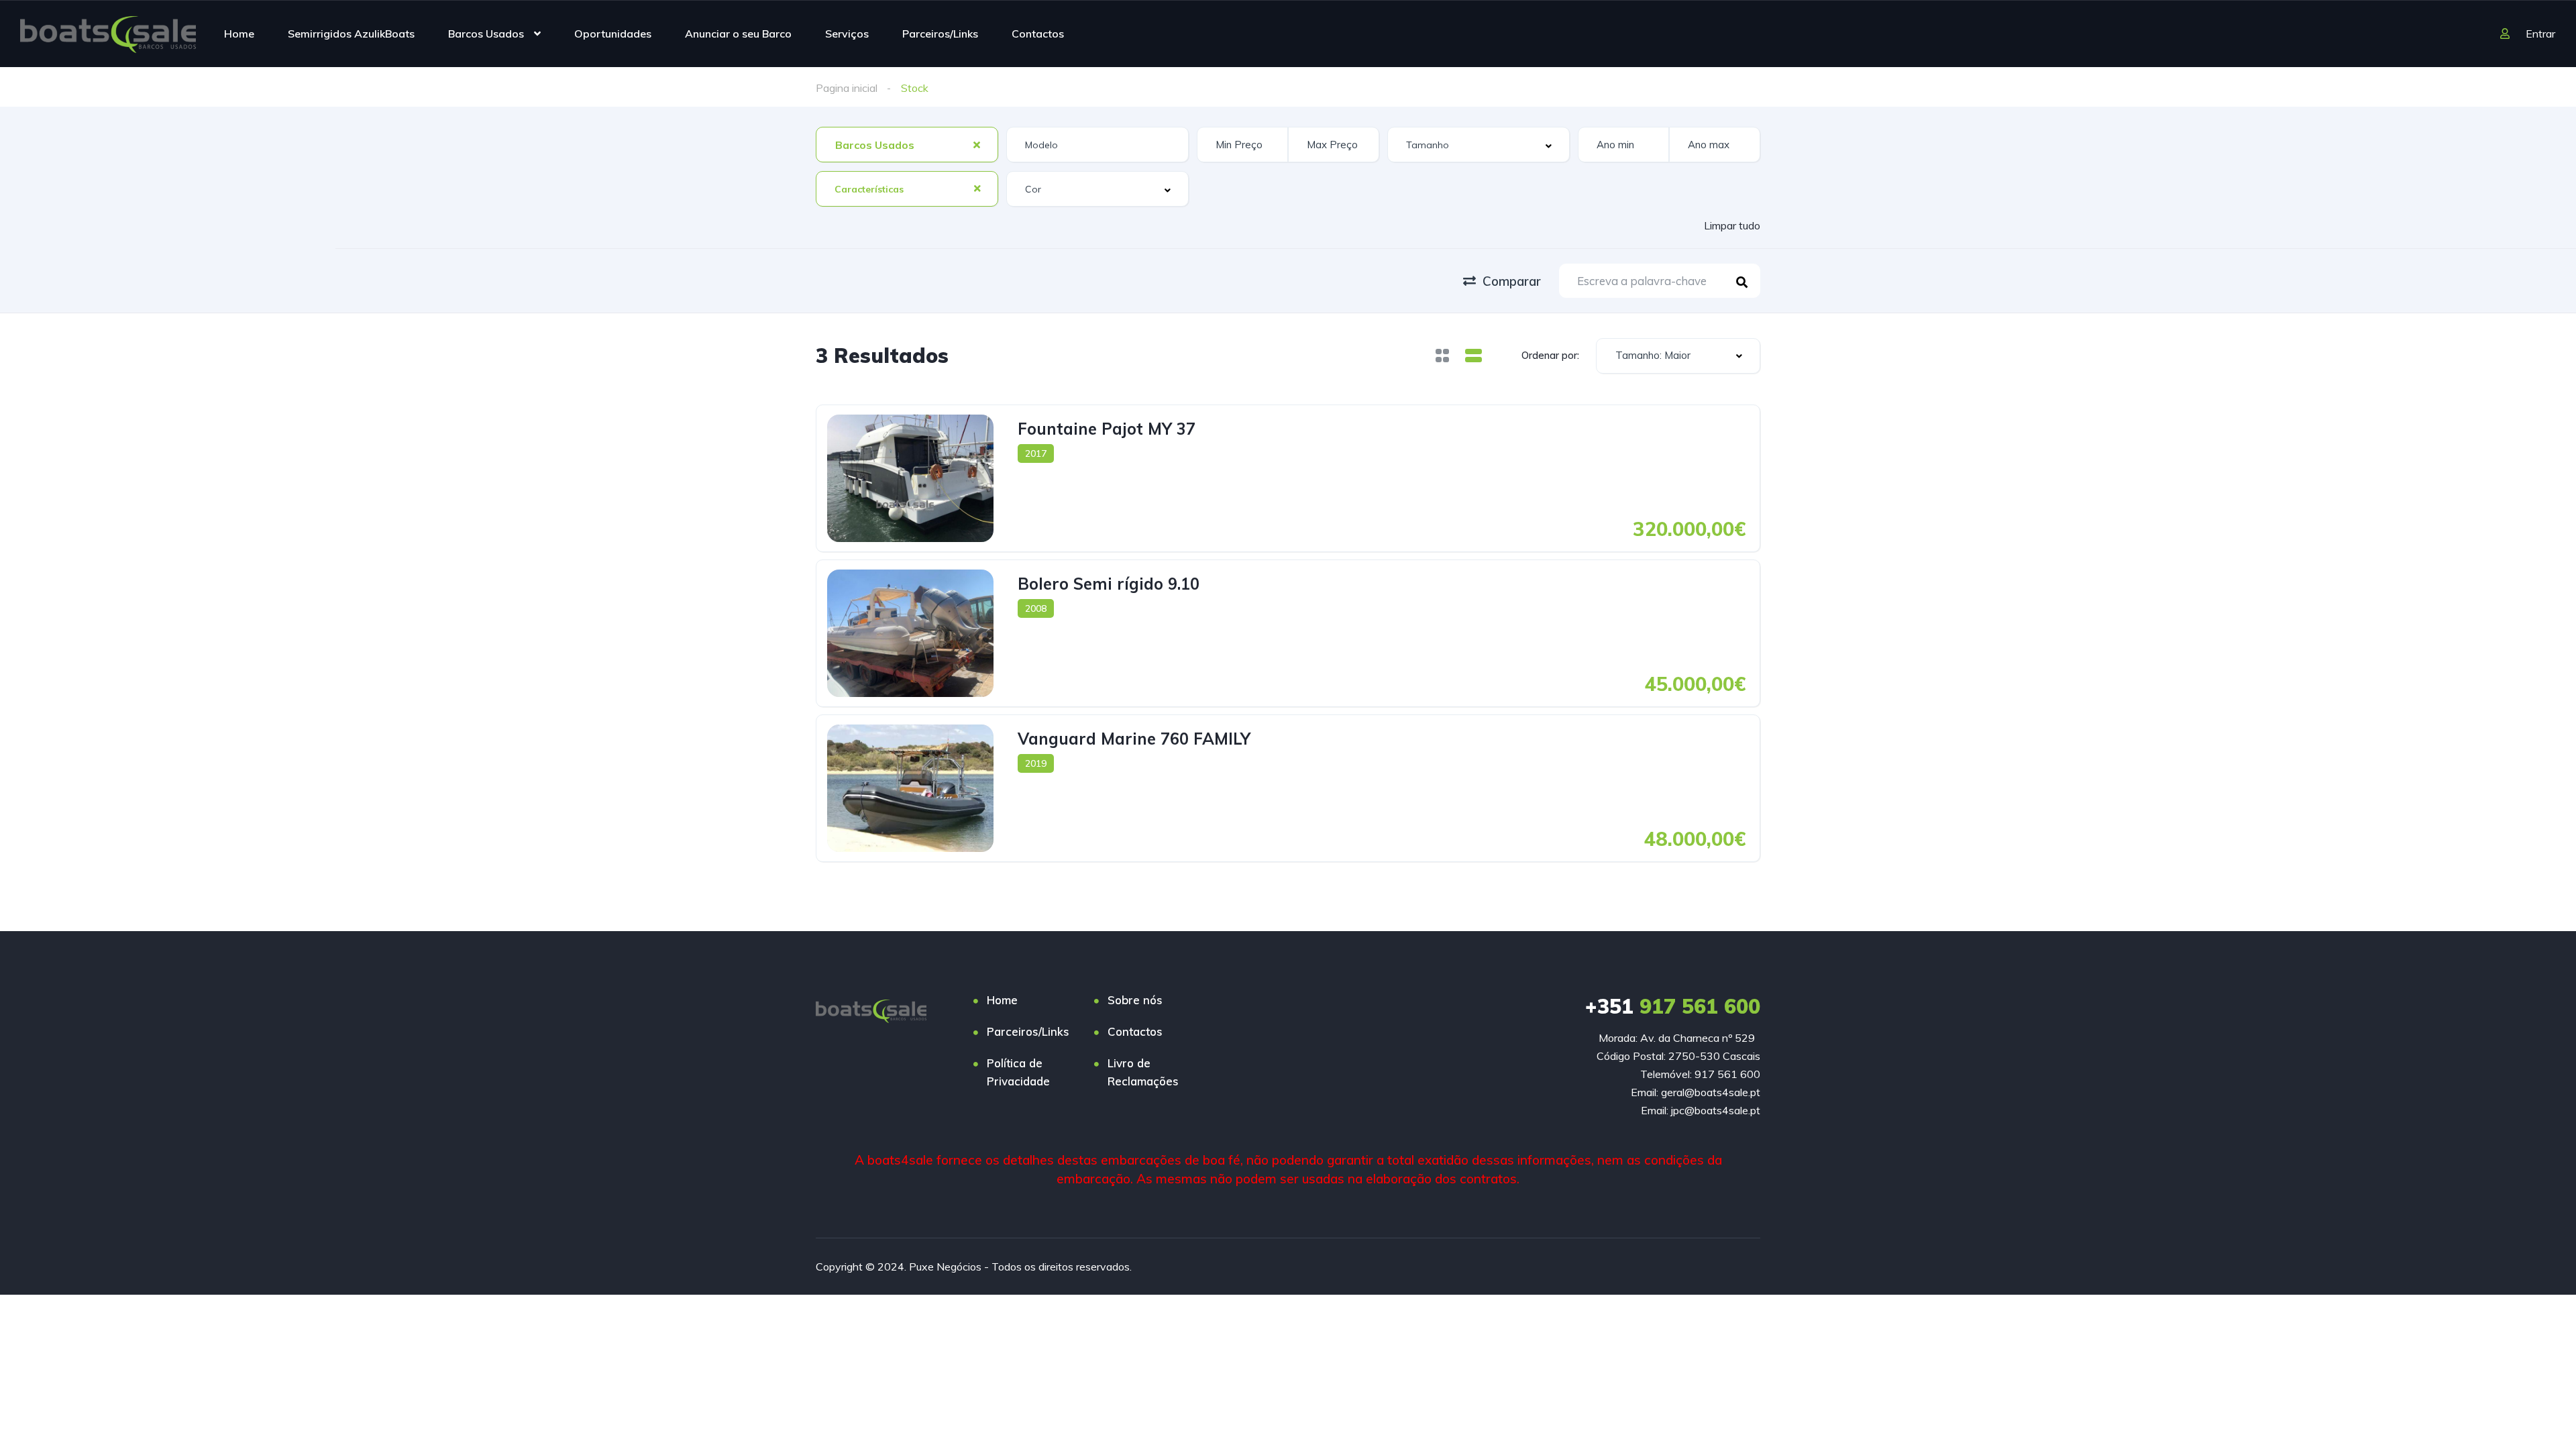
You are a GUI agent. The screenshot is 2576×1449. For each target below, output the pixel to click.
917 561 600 (1673, 1006)
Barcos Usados (486, 34)
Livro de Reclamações (1143, 1072)
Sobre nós (1135, 1000)
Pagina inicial (847, 88)
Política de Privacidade (1018, 1072)
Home (239, 34)
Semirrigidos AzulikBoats (351, 34)
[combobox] (907, 145)
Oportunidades (613, 34)
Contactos (1038, 34)
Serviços (847, 34)
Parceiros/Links (940, 34)
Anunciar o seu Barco (738, 34)
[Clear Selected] (977, 144)
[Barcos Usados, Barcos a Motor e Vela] (108, 34)
